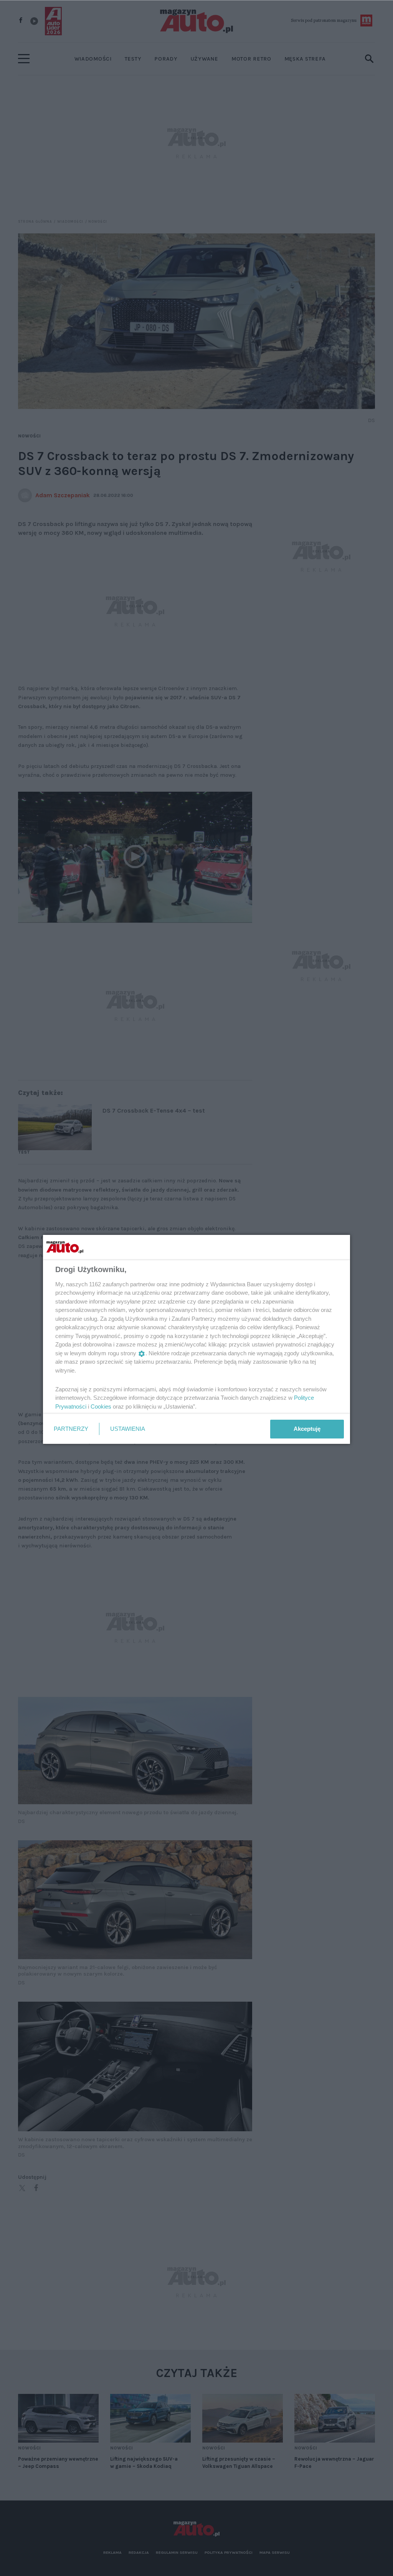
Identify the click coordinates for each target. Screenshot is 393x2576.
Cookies (101, 1406)
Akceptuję (307, 1429)
